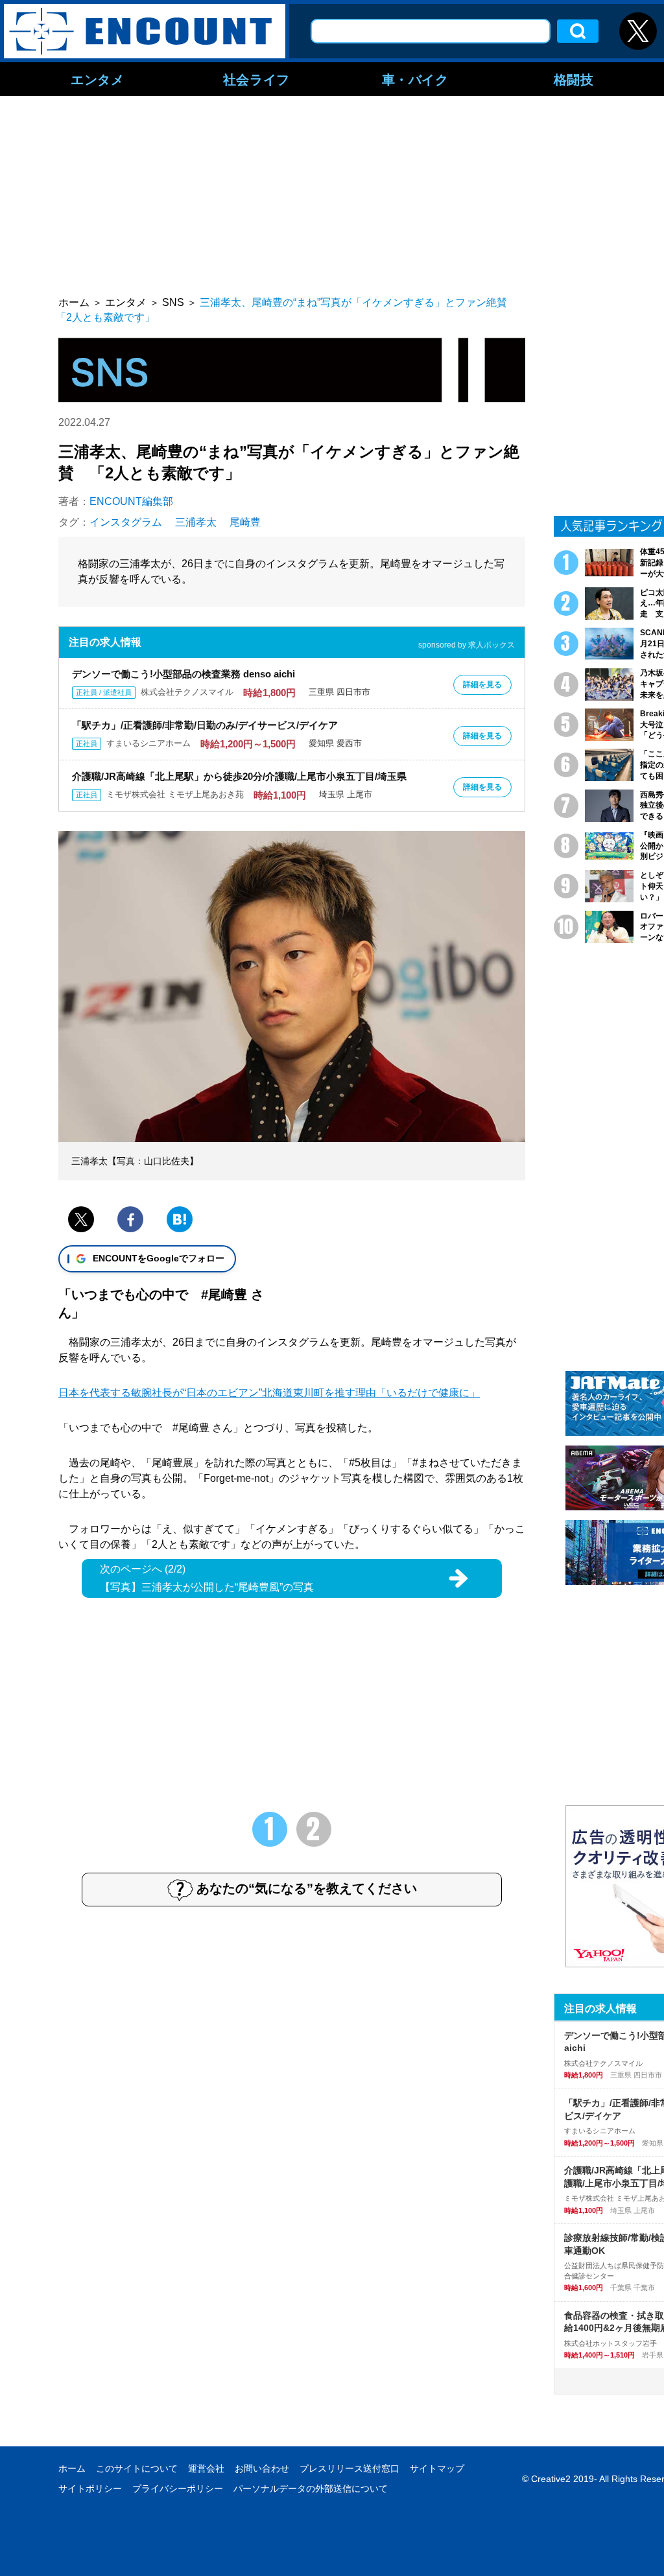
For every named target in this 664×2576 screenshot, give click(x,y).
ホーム (72, 2468)
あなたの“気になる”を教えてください (307, 1888)
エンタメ (97, 79)
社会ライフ (256, 79)
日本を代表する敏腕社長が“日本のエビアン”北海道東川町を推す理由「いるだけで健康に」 (269, 1393)
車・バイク (415, 79)
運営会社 (206, 2468)
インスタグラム (126, 522)
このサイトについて (137, 2468)
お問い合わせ (262, 2468)
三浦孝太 (196, 522)
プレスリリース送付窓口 (350, 2468)
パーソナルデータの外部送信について (311, 2488)
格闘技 (574, 79)
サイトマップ (437, 2468)
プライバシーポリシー (178, 2488)
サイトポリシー (90, 2488)
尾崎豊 (245, 522)
